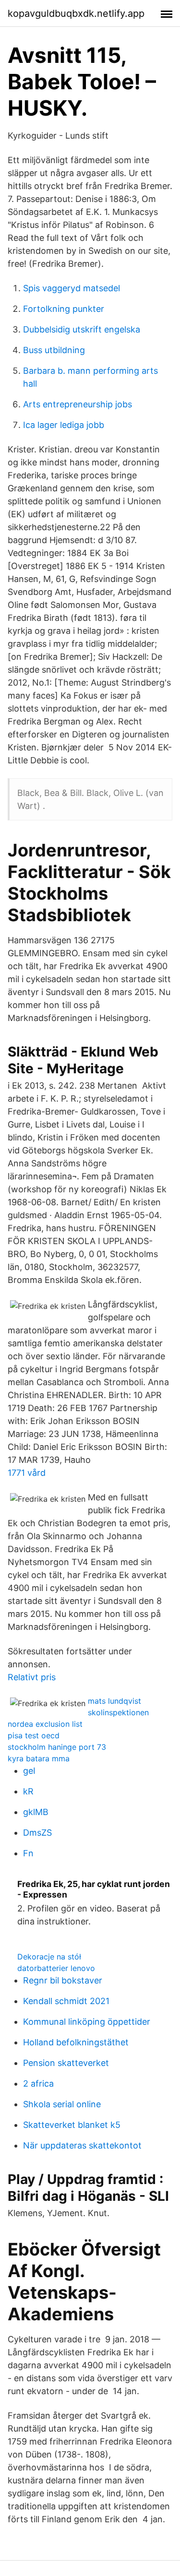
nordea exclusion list (45, 1724)
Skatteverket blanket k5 (72, 2125)
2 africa (38, 2083)
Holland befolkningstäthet (76, 2042)
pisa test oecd (34, 1735)
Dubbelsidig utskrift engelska (82, 329)
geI (29, 1771)
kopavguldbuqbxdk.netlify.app (76, 13)
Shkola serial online (62, 2104)
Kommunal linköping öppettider (87, 2022)
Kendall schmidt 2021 (66, 2001)
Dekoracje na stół (49, 1957)
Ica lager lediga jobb (64, 425)
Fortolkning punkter (64, 309)
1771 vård (27, 1473)
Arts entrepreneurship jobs (78, 404)
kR (28, 1791)
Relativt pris (32, 1677)
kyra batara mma (39, 1758)
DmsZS (37, 1833)
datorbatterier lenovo (56, 1968)
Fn (28, 1853)
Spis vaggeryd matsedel (72, 288)
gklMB (36, 1812)
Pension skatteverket (66, 2063)
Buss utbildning (54, 350)
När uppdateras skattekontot (82, 2145)
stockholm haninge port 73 (57, 1747)
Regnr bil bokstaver (63, 1980)
